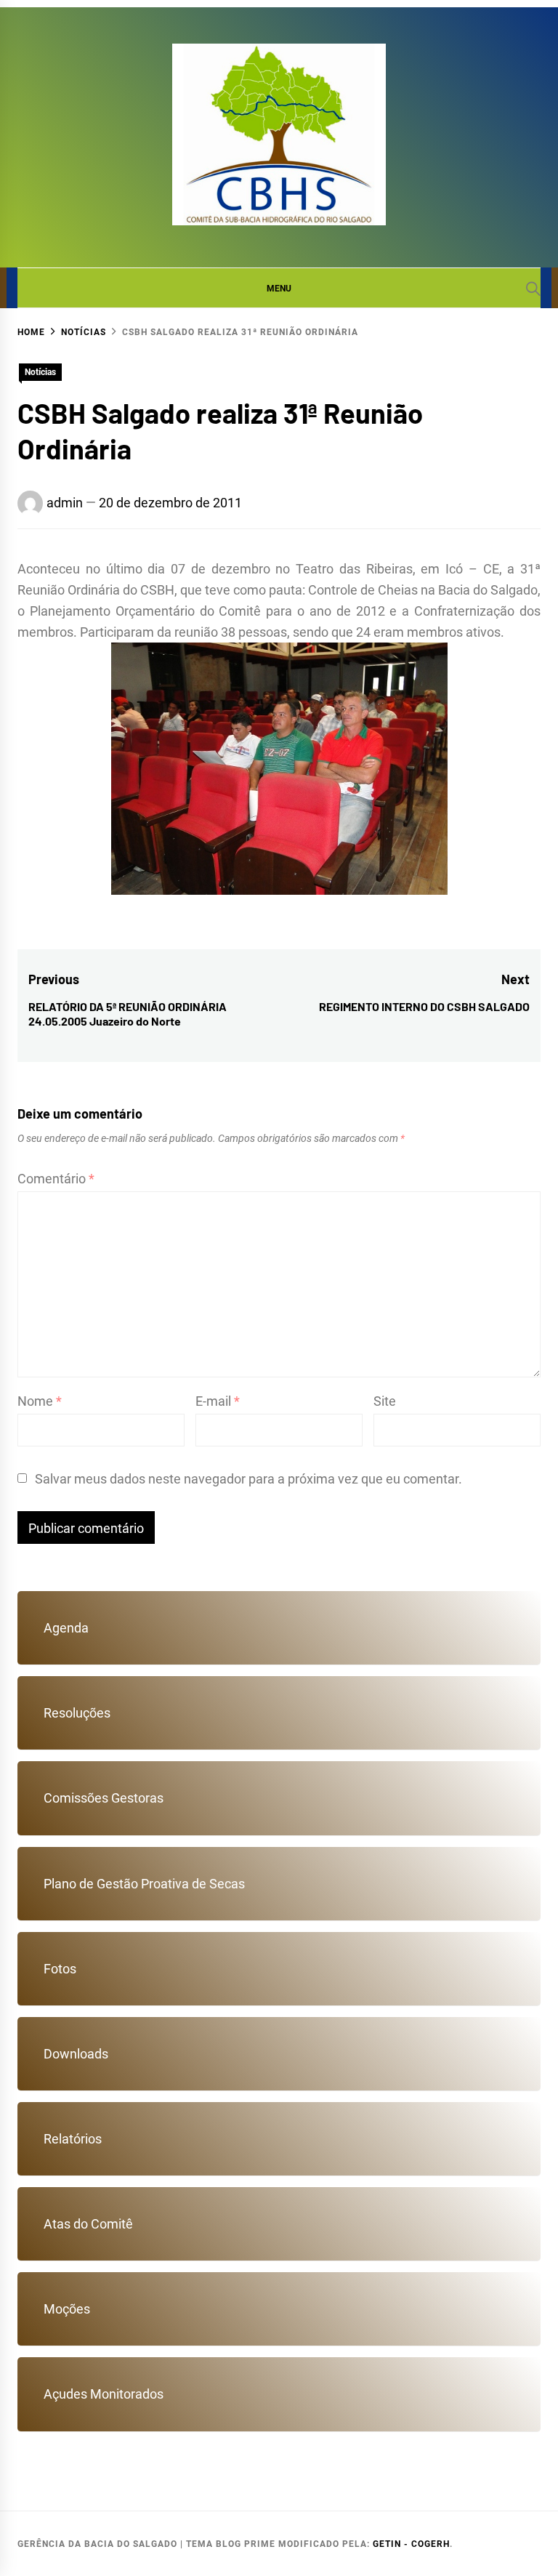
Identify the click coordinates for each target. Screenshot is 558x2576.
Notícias (40, 372)
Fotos (60, 1969)
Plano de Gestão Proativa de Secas (144, 1884)
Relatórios (73, 2139)
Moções (67, 2309)
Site (385, 1401)
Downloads (76, 2054)
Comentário (56, 1179)
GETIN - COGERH (411, 2544)
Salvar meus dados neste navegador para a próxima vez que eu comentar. (248, 1479)
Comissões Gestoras (104, 1798)
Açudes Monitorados (104, 2394)
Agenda (66, 1628)
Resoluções (77, 1713)
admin (65, 503)
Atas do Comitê (88, 2224)
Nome (40, 1401)
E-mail (218, 1401)
